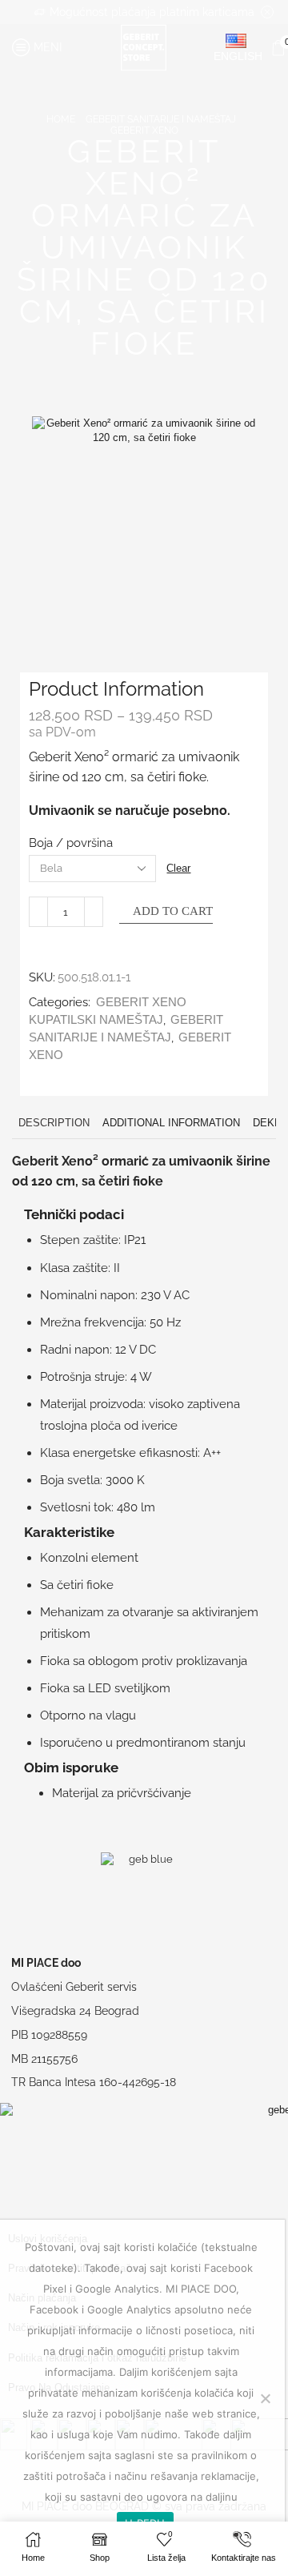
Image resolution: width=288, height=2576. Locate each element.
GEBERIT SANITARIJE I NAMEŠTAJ (161, 119)
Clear (178, 868)
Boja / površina (71, 843)
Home (61, 119)
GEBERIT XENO (144, 130)
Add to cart (173, 911)
